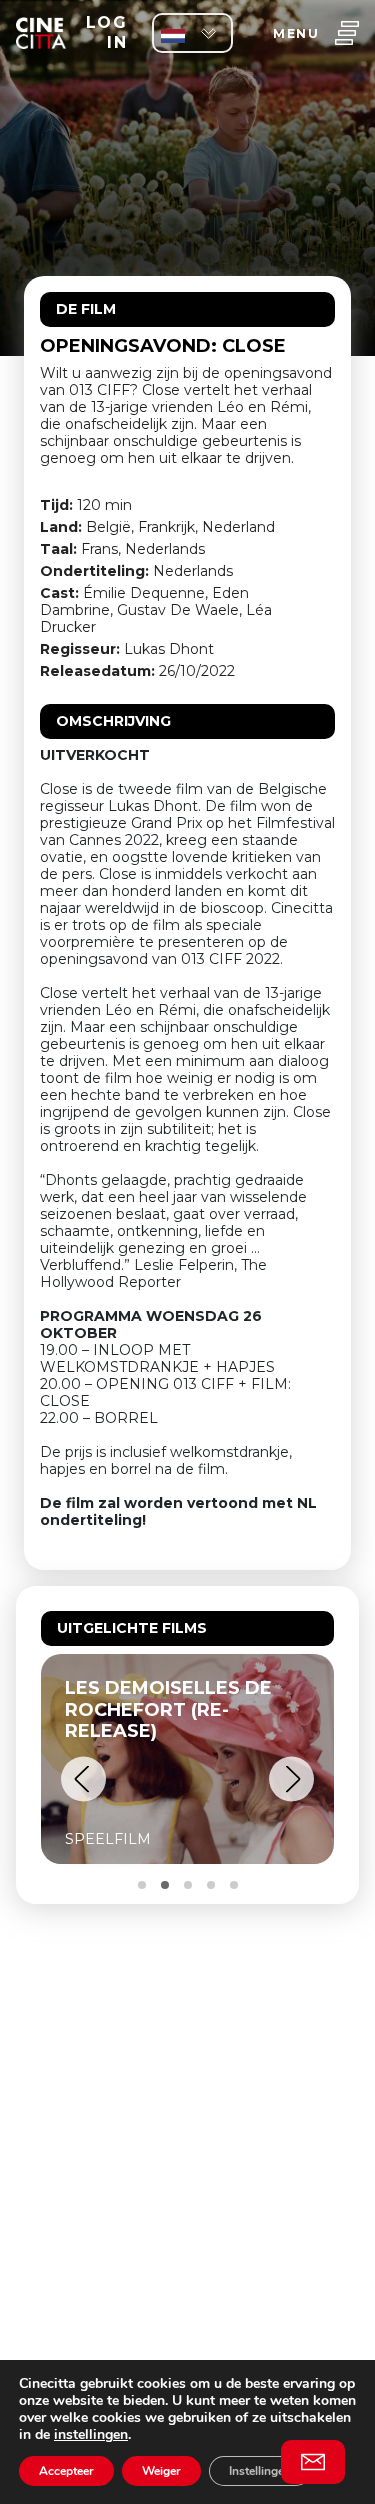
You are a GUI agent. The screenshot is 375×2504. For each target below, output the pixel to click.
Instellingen (260, 2471)
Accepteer (66, 2471)
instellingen (91, 2434)
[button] (83, 1779)
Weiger (161, 2471)
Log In (106, 32)
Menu (296, 33)
